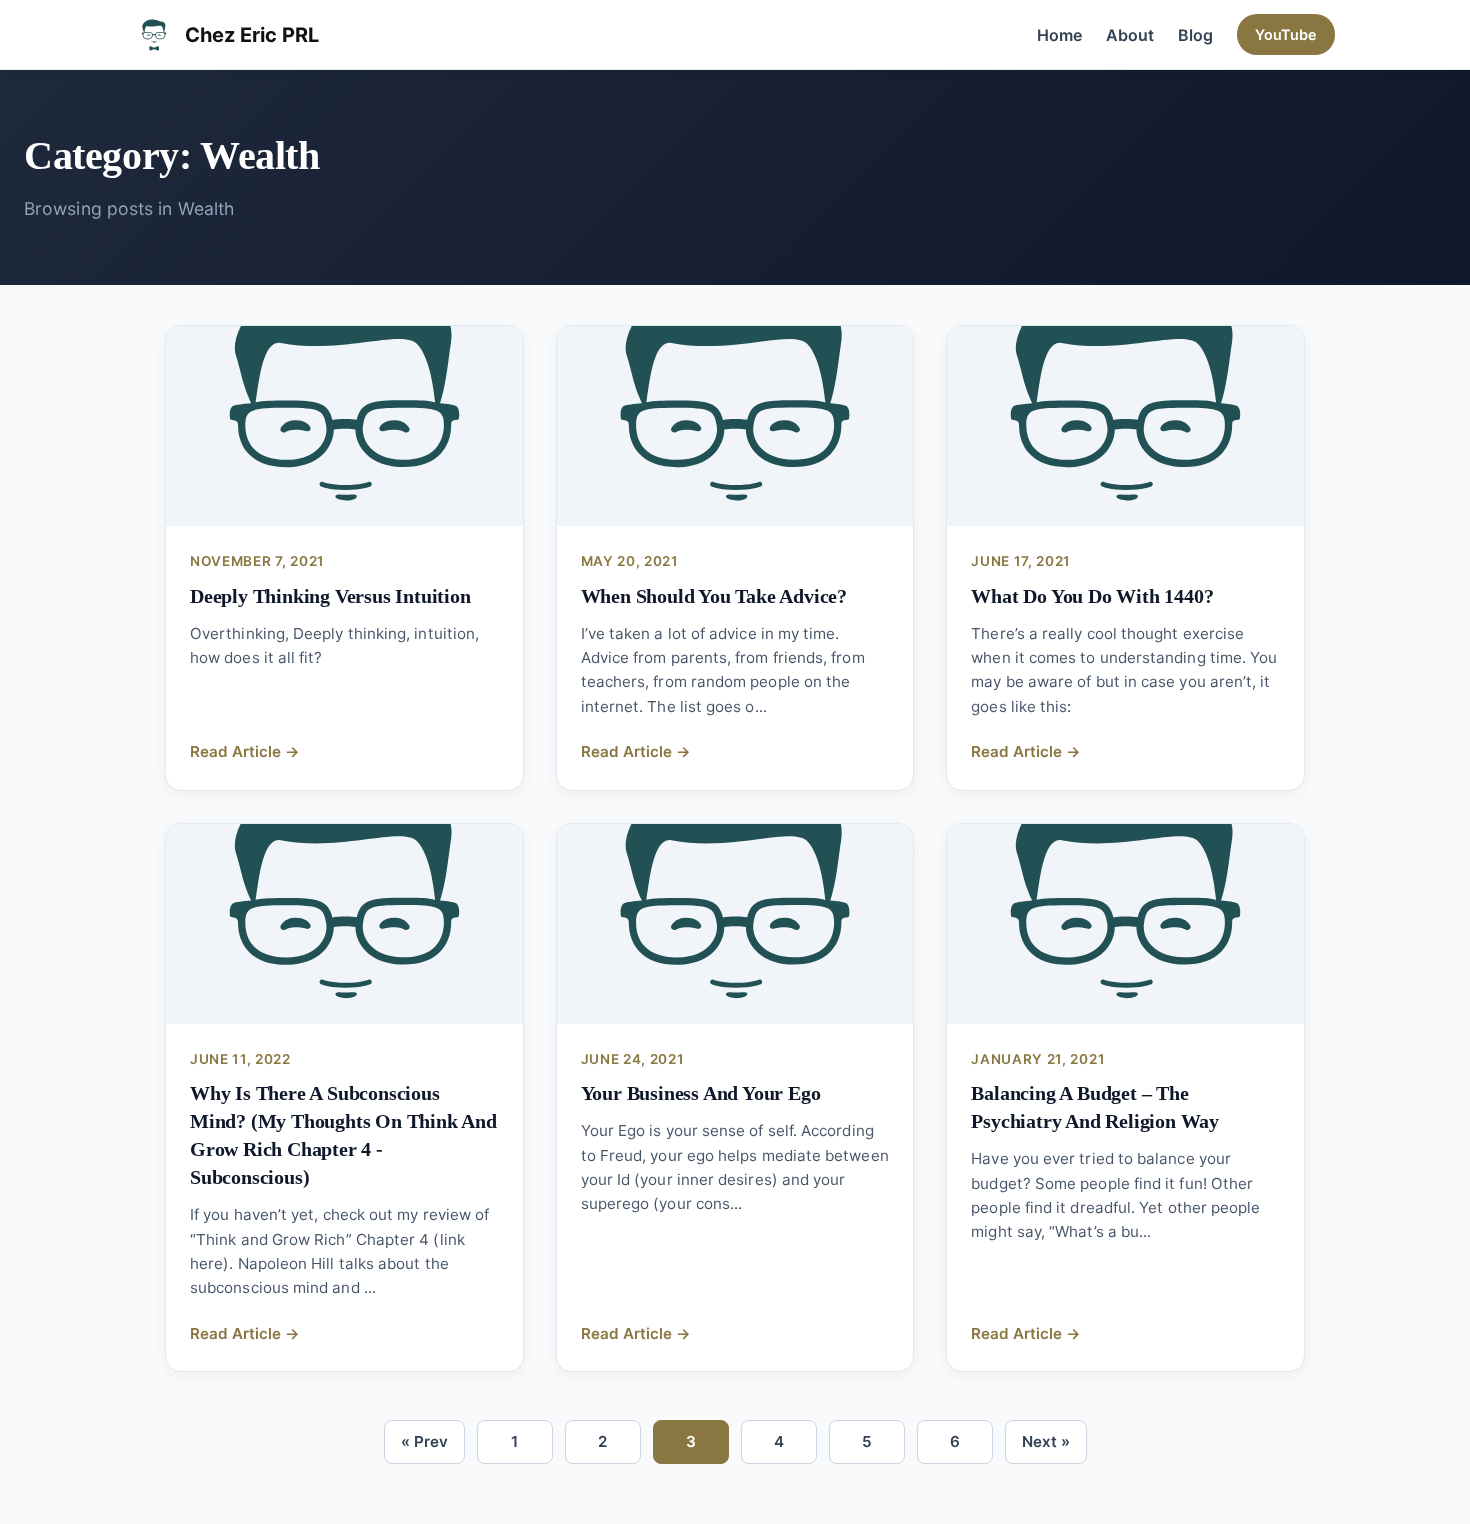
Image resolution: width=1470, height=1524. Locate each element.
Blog (1195, 35)
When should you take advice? (714, 596)
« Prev (424, 1441)
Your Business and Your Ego (701, 1093)
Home (1059, 35)
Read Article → (245, 751)
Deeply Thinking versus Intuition (330, 596)
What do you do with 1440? (1092, 596)
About (1130, 35)
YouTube (1286, 34)
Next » (1046, 1441)
